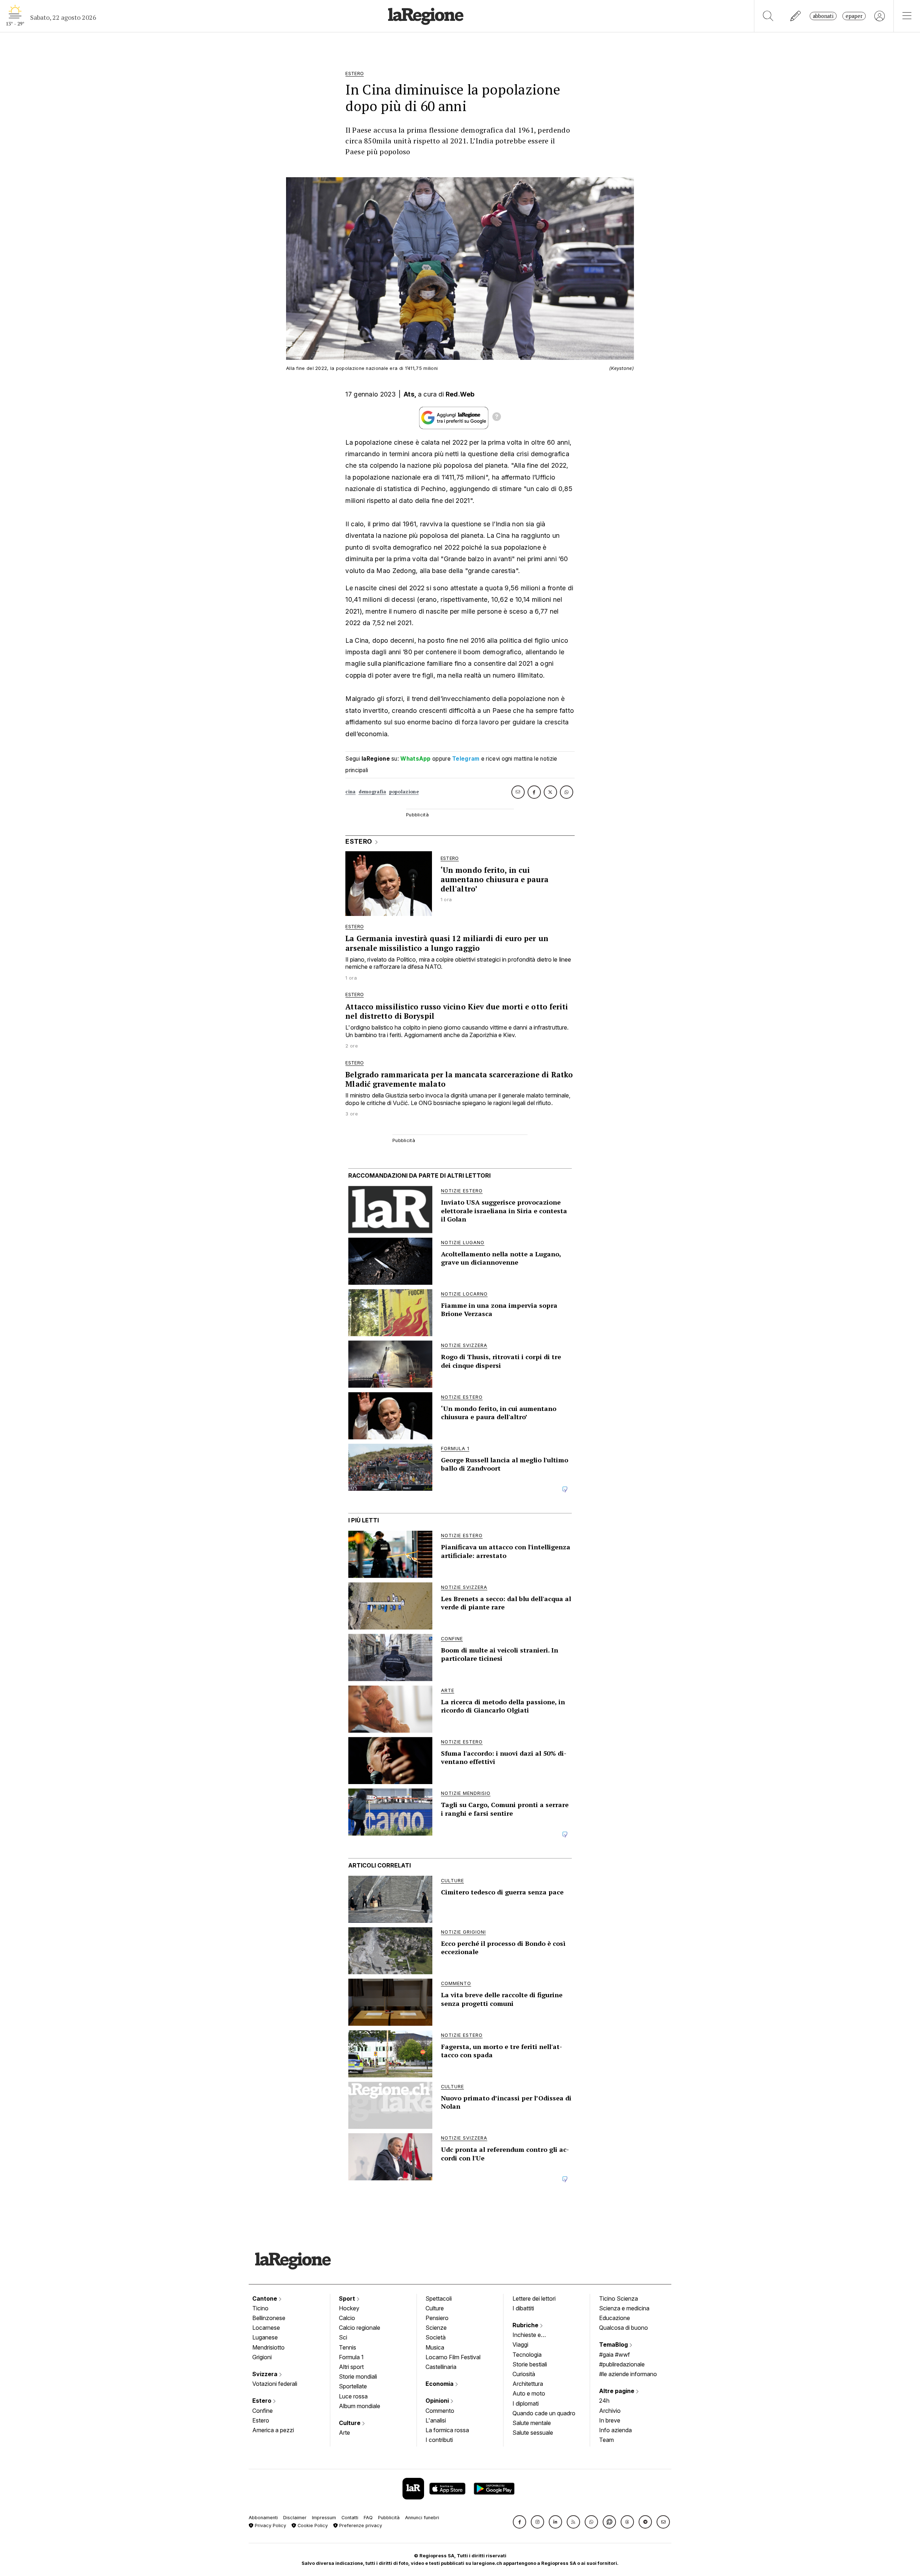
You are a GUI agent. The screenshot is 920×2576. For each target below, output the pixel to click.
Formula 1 (351, 2357)
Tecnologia (527, 2355)
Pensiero (437, 2318)
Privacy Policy (270, 2525)
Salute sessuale (533, 2433)
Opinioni (438, 2401)
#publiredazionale (622, 2364)
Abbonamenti (263, 2518)
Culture (350, 2423)
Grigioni (262, 2357)
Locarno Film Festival (453, 2357)
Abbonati (823, 16)
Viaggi (520, 2344)
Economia (440, 2384)
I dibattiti (523, 2308)
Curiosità (524, 2374)
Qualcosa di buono (624, 2328)
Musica (435, 2347)
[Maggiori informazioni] (497, 418)
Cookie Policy (312, 2525)
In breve (610, 2420)
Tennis (348, 2347)
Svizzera (266, 2374)
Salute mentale (532, 2423)
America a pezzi (273, 2430)
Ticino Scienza (618, 2298)
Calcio (347, 2318)
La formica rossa (447, 2430)
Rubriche (526, 2325)
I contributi (439, 2440)
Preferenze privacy (360, 2525)
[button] (519, 2522)
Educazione (615, 2318)
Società (436, 2337)
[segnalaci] (796, 16)
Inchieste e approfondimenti (534, 2336)
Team (606, 2440)
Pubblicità (389, 2518)
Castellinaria (441, 2367)
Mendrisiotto (268, 2347)
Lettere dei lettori (534, 2298)
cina (350, 792)
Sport (348, 2298)
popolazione (404, 792)
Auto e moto (529, 2393)
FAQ (368, 2518)
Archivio (610, 2411)
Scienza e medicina (624, 2308)
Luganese (265, 2337)
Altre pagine (617, 2391)
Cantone (265, 2298)
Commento (440, 2411)
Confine (263, 2411)
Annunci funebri (422, 2518)
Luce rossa (353, 2396)
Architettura (528, 2384)
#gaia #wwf (615, 2355)
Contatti (350, 2518)
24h (604, 2401)
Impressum (324, 2518)
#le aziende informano (628, 2374)
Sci (343, 2337)
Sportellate (353, 2386)
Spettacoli (439, 2298)
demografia (372, 792)
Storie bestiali (530, 2364)
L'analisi (436, 2420)
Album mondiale (360, 2406)
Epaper (854, 16)
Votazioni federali (275, 2384)
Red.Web (460, 394)
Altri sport (351, 2367)
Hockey (349, 2308)
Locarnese (266, 2328)
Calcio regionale (360, 2328)
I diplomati (526, 2403)
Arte (344, 2433)
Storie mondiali (358, 2376)
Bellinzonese (269, 2318)
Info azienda (615, 2430)
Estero (263, 2401)
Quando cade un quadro (544, 2413)
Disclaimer (295, 2518)
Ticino (260, 2308)
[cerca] (768, 16)
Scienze (436, 2328)
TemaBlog (614, 2344)
